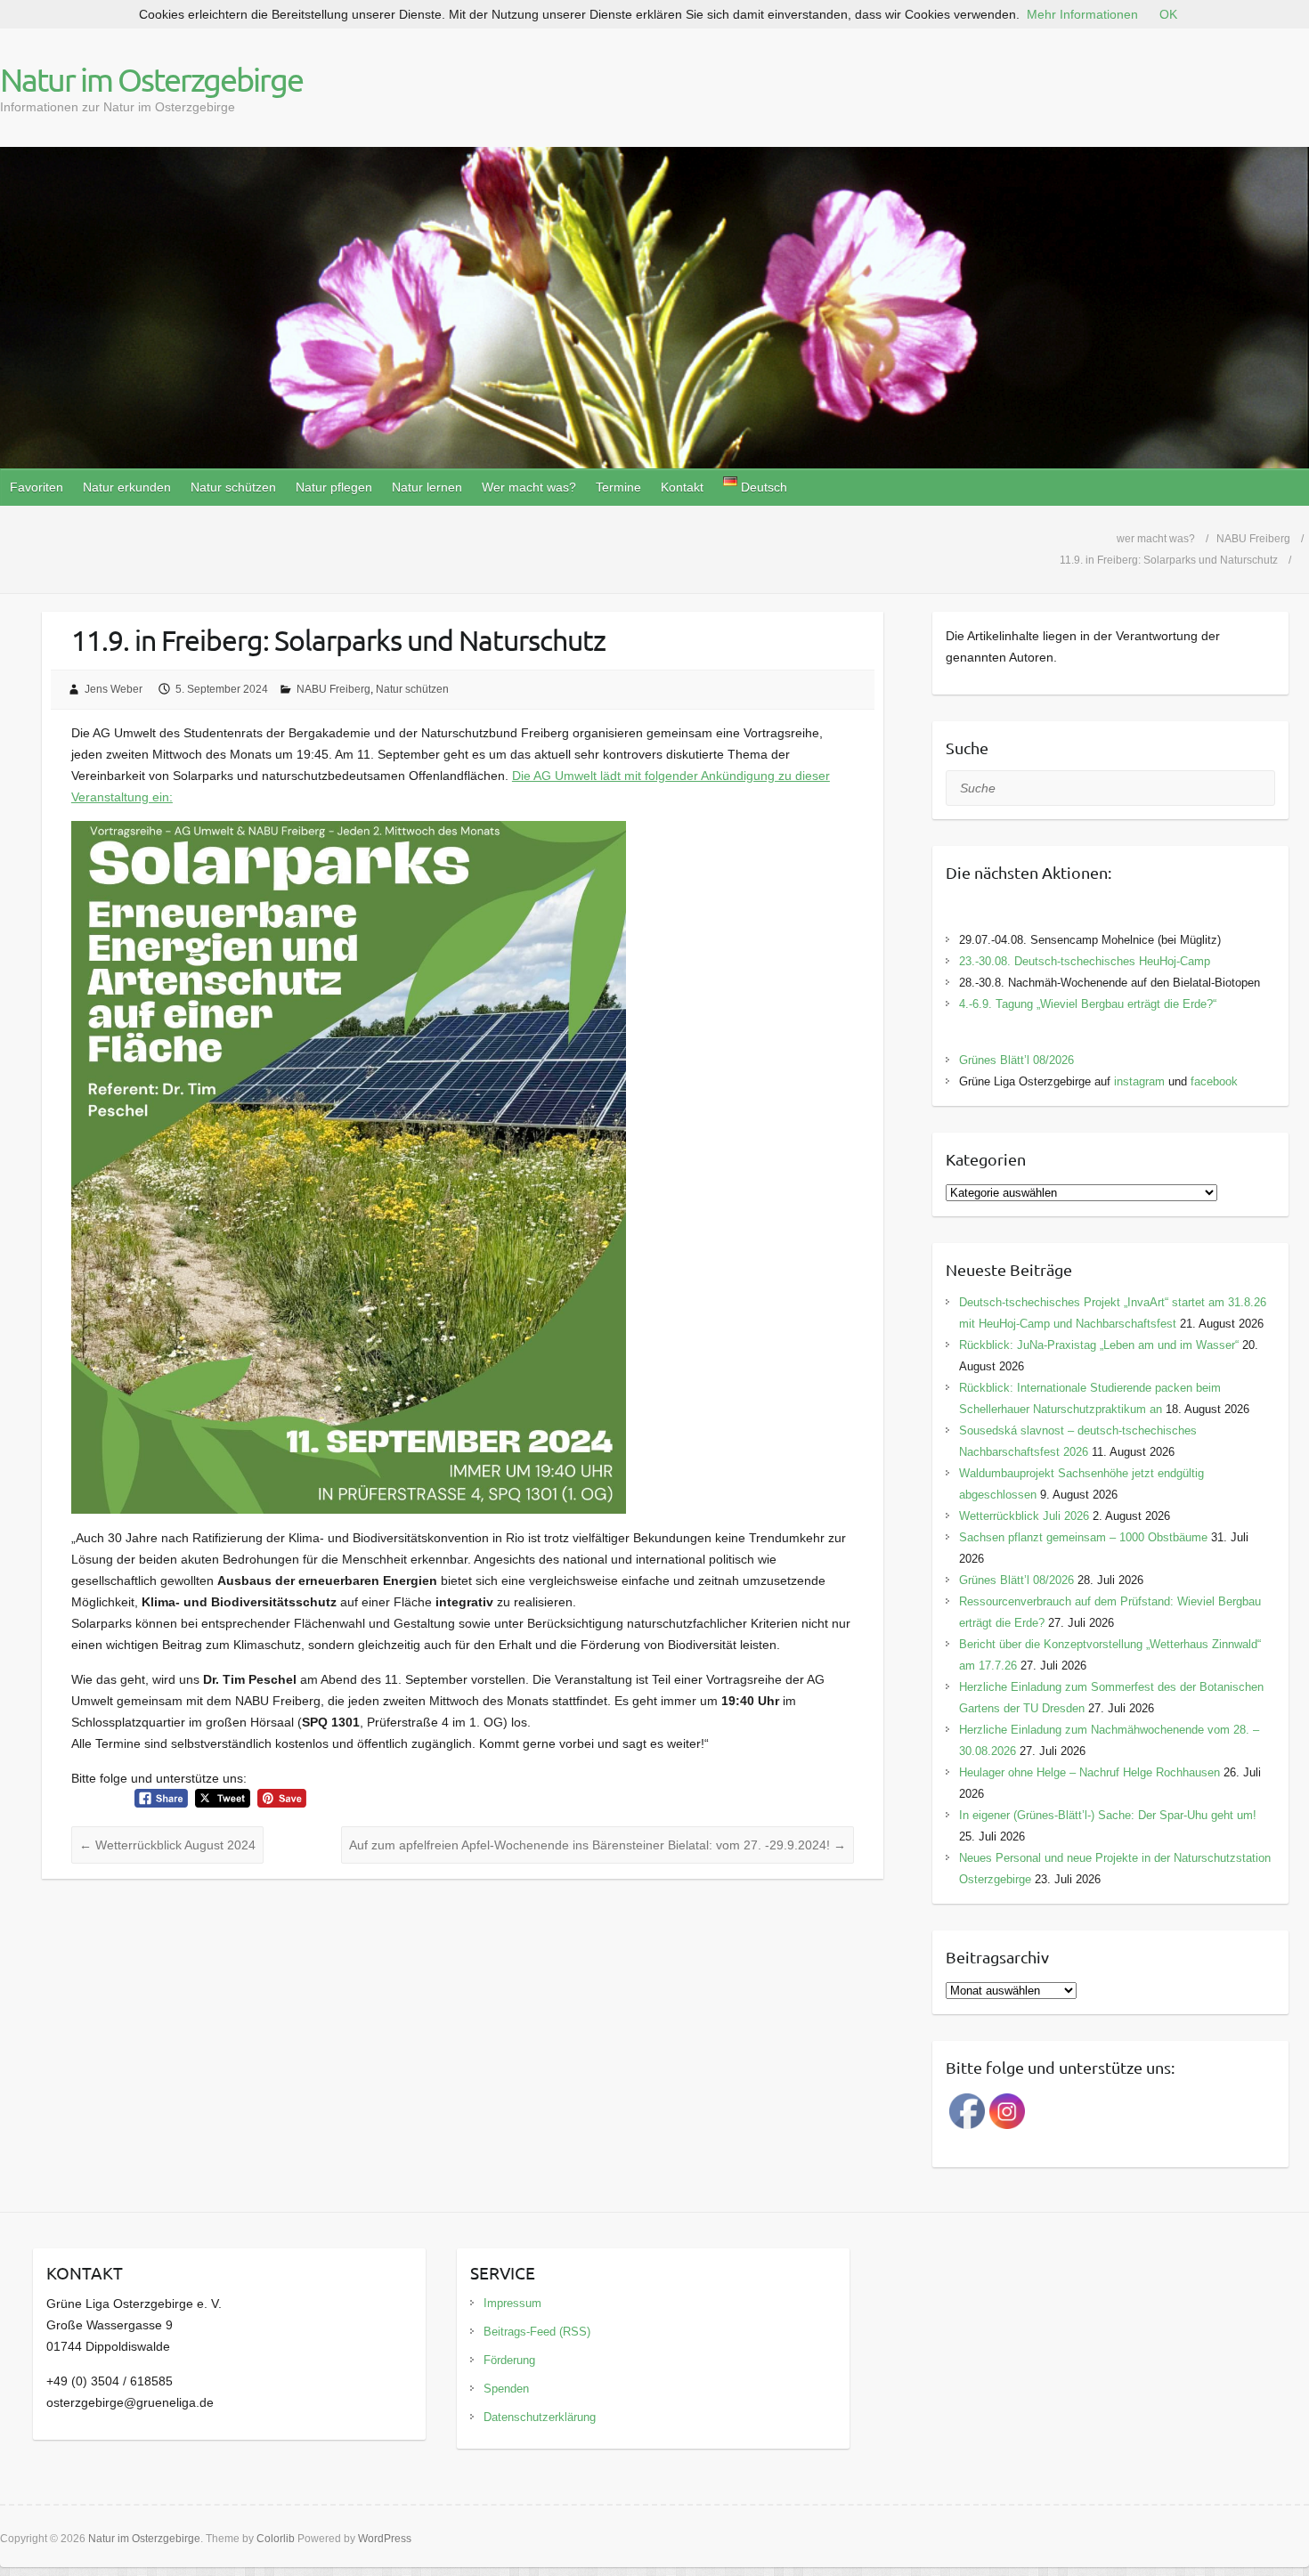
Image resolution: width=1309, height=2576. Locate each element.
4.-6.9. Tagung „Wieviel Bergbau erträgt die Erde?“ (1088, 1004)
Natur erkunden (127, 487)
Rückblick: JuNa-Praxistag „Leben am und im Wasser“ (1099, 1345)
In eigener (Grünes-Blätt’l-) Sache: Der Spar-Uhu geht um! (1108, 1815)
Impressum (512, 2303)
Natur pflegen (334, 487)
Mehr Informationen (1082, 14)
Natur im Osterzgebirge (151, 79)
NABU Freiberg (333, 689)
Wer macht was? (529, 487)
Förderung (509, 2360)
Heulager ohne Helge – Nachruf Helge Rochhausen (1089, 1772)
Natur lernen (427, 487)
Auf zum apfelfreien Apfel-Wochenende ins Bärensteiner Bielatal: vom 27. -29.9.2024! (598, 1845)
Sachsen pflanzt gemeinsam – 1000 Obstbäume (1083, 1537)
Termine (618, 487)
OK (1168, 14)
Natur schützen (233, 487)
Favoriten (37, 487)
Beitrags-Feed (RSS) (537, 2332)
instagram (1139, 1081)
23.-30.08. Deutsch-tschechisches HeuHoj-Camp (1085, 961)
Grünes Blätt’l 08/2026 (1016, 1060)
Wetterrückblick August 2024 (167, 1845)
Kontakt (682, 487)
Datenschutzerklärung (540, 2417)
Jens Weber (114, 689)
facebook (1214, 1081)
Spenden (506, 2389)
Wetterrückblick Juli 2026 (1024, 1516)
